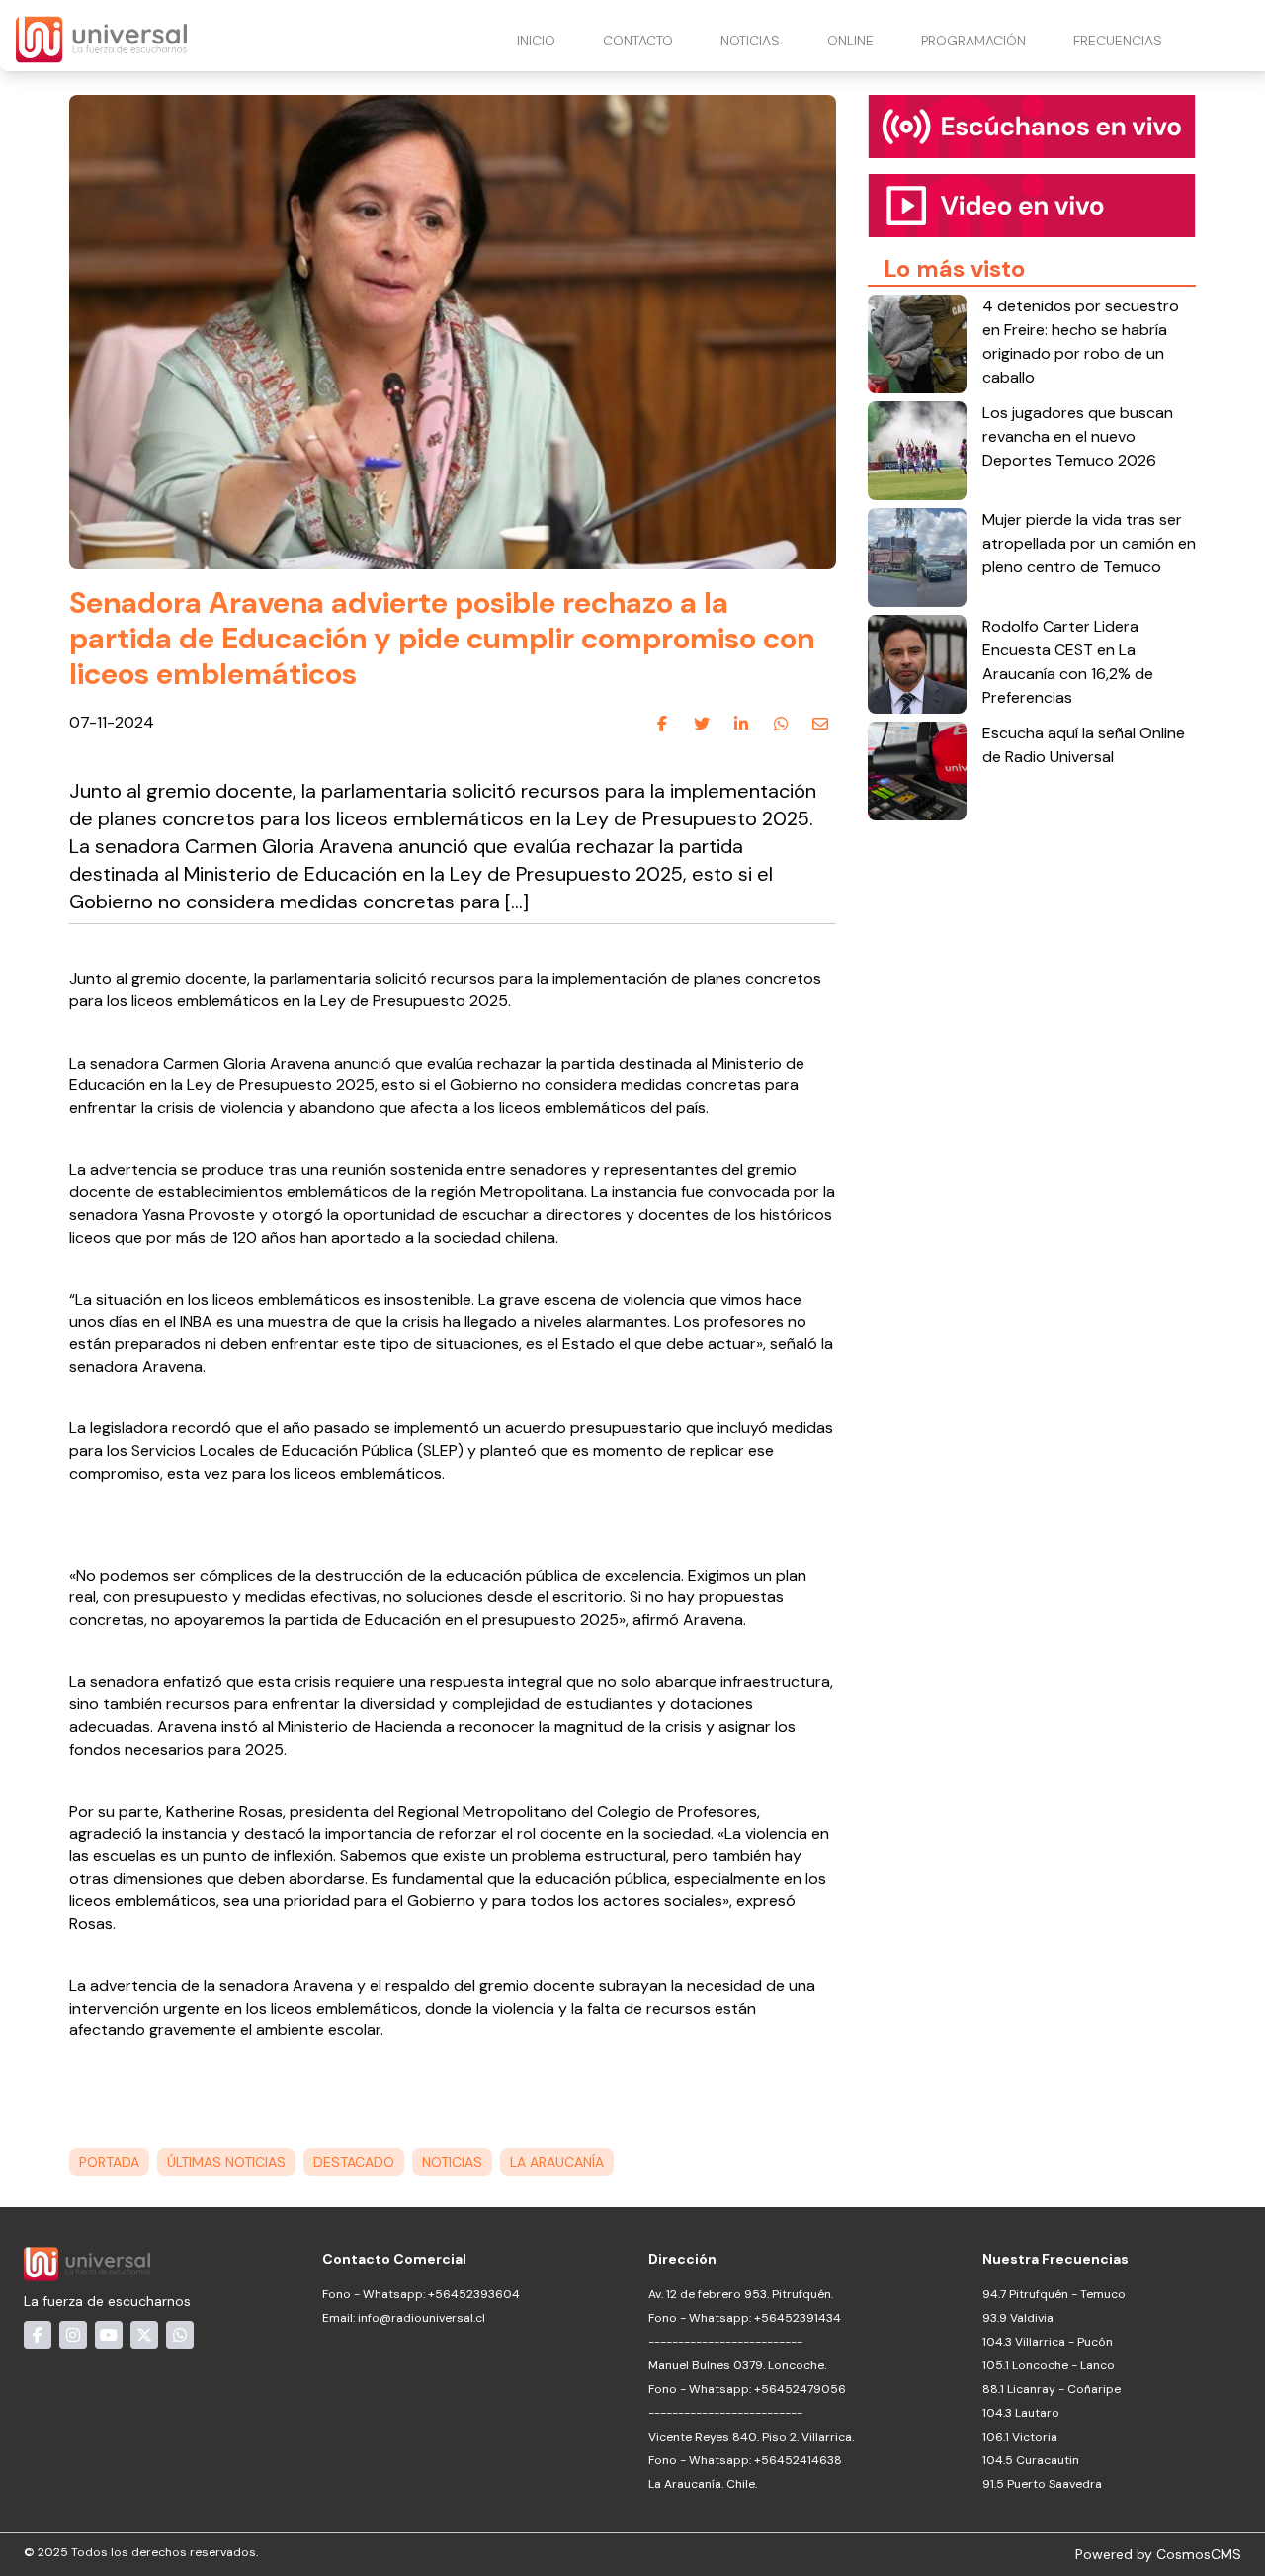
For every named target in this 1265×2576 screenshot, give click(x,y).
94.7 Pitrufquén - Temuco (1054, 2294)
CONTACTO (638, 41)
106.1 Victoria (1020, 2437)
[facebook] (662, 724)
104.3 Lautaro (1021, 2413)
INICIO (536, 41)
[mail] (820, 724)
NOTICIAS (750, 41)
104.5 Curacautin (1031, 2460)
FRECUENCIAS (1118, 41)
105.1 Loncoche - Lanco (1049, 2365)
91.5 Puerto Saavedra (1042, 2484)
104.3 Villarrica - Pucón (1048, 2342)
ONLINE (850, 41)
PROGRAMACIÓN (973, 41)
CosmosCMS (1199, 2554)
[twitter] (702, 724)
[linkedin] (741, 724)
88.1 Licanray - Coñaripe (1052, 2389)
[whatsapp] (781, 724)
